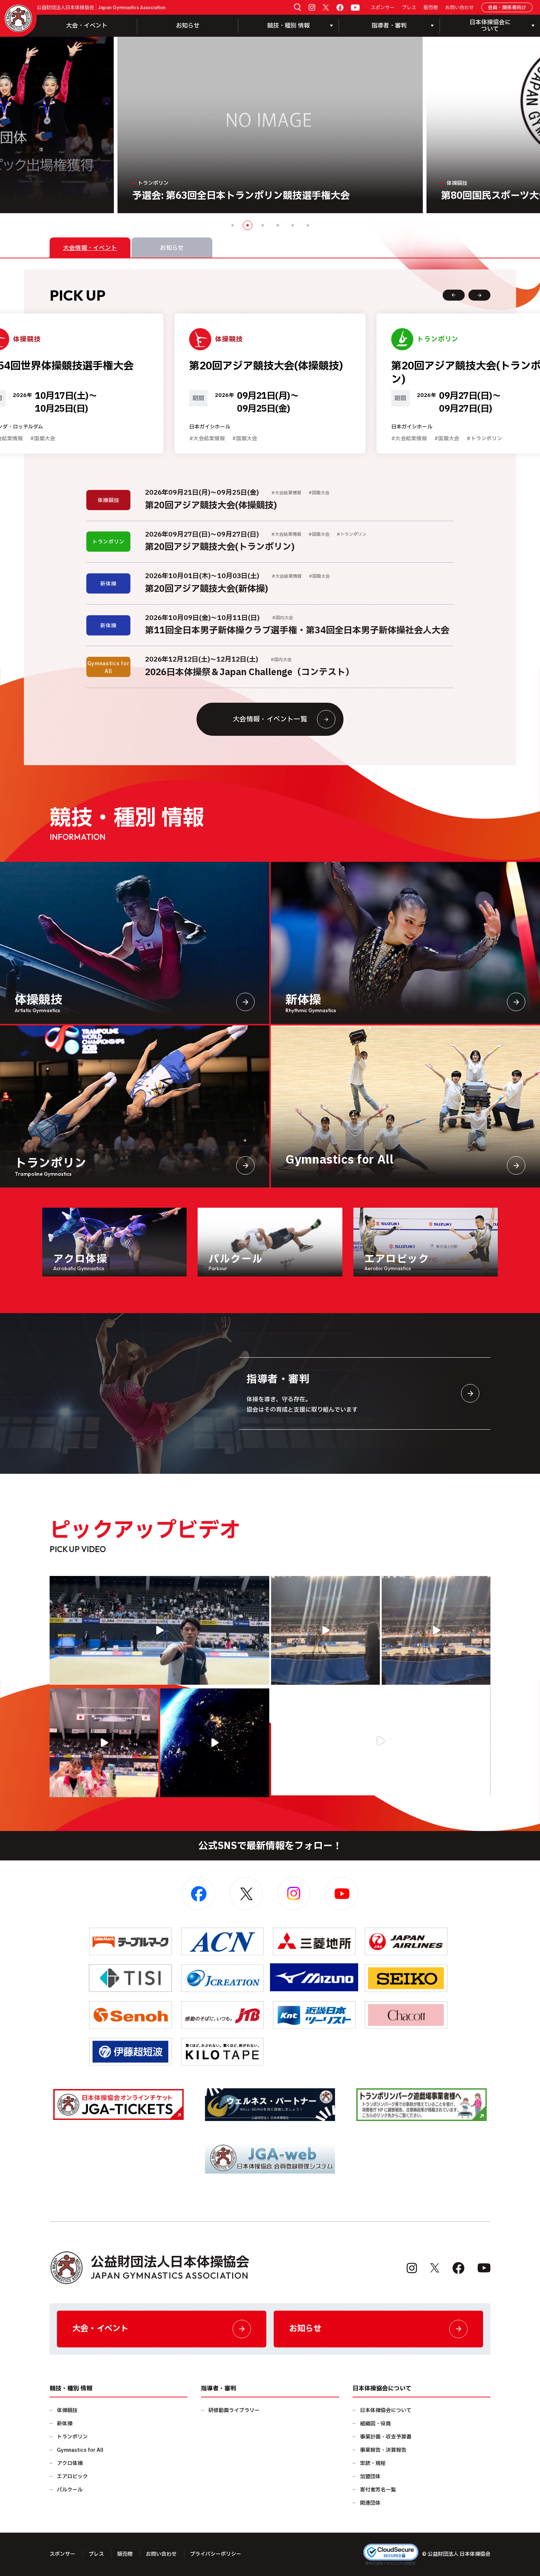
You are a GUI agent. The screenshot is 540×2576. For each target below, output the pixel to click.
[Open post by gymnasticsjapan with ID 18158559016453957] (436, 1630)
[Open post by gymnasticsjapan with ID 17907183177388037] (215, 1743)
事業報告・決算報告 (383, 2450)
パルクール (70, 2490)
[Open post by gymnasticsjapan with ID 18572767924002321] (159, 1630)
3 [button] (263, 225)
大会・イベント (87, 26)
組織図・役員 (375, 2424)
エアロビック (72, 2477)
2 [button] (248, 225)
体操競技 (67, 2410)
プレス (409, 8)
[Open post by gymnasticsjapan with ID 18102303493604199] (381, 1741)
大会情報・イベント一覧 (270, 719)
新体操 (65, 2424)
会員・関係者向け (507, 8)
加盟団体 (370, 2477)
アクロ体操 (70, 2463)
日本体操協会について (386, 2410)
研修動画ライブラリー (234, 2410)
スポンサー (383, 8)
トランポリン (72, 2437)
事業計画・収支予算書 (386, 2437)
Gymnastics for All (80, 2450)
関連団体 (370, 2503)
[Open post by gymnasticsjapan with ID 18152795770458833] (104, 1743)
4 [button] (278, 225)
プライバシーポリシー (216, 2554)
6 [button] (308, 225)
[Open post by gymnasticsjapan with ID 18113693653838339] (325, 1630)
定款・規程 (373, 2463)
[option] (270, 125)
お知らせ (188, 26)
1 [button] (233, 225)
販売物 (431, 8)
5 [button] (293, 225)
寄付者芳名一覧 (378, 2490)
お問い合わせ (460, 8)
